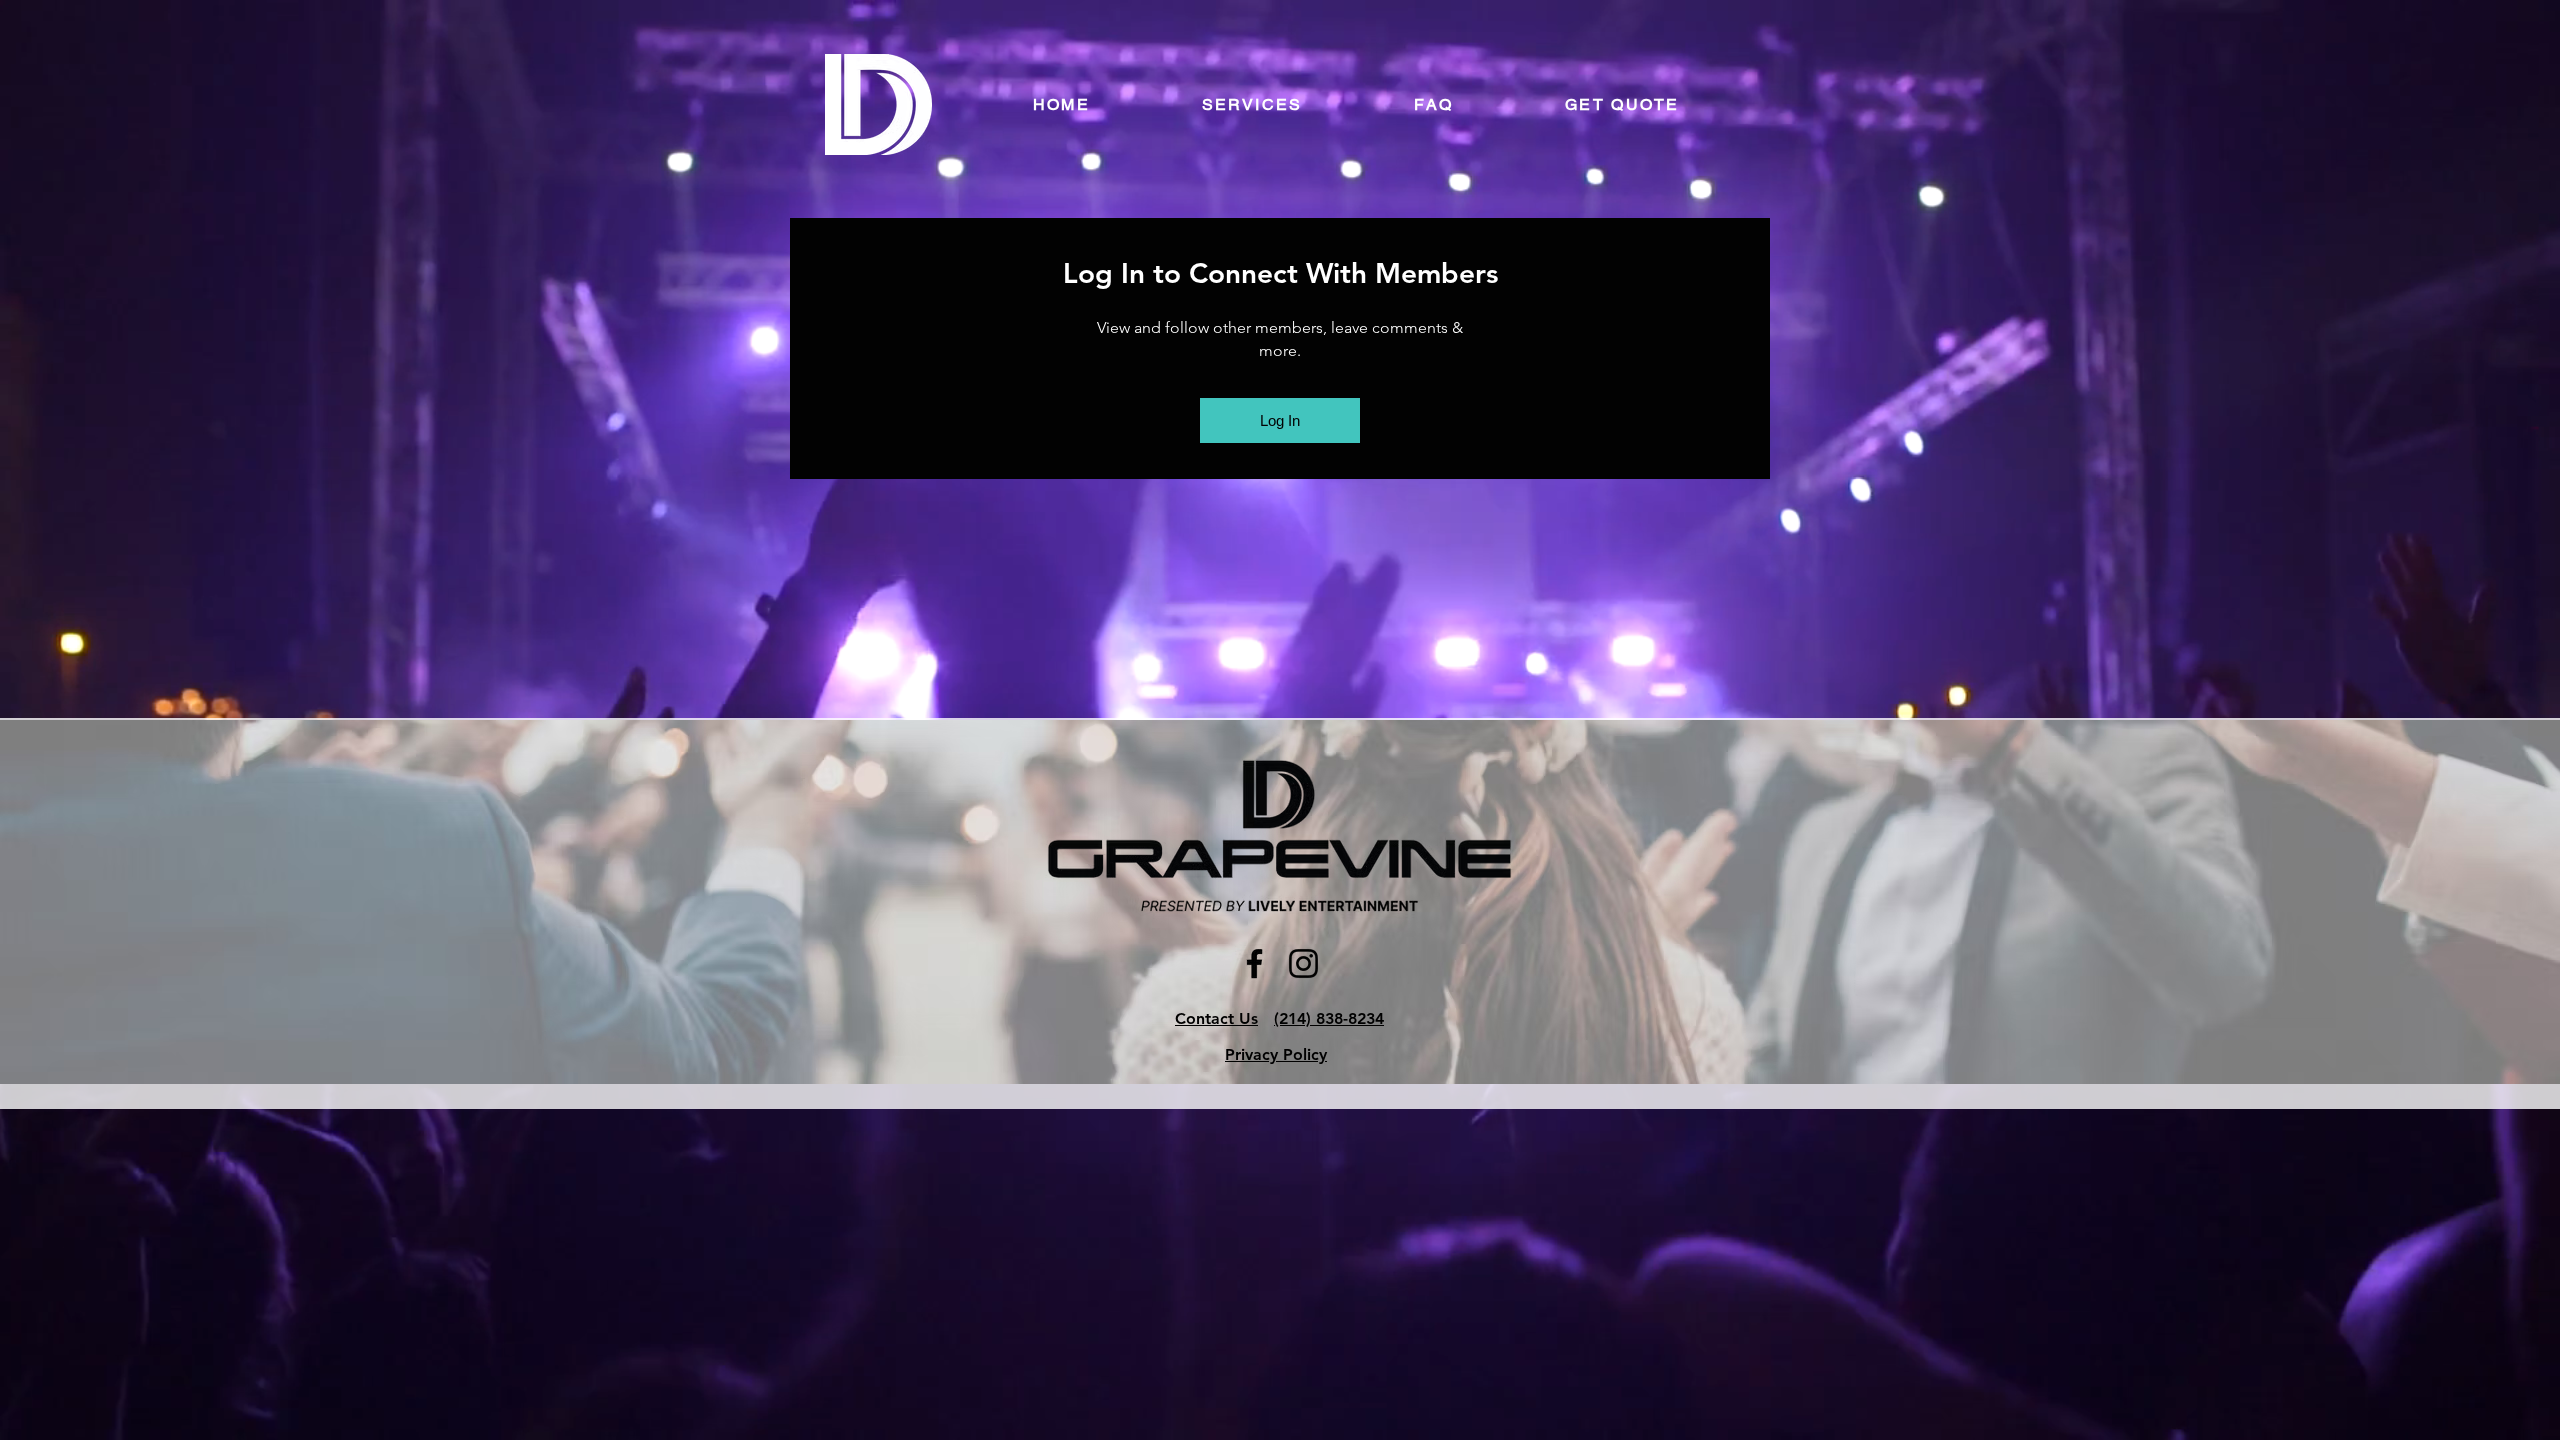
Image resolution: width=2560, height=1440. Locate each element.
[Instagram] (1303, 963)
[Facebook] (1254, 963)
